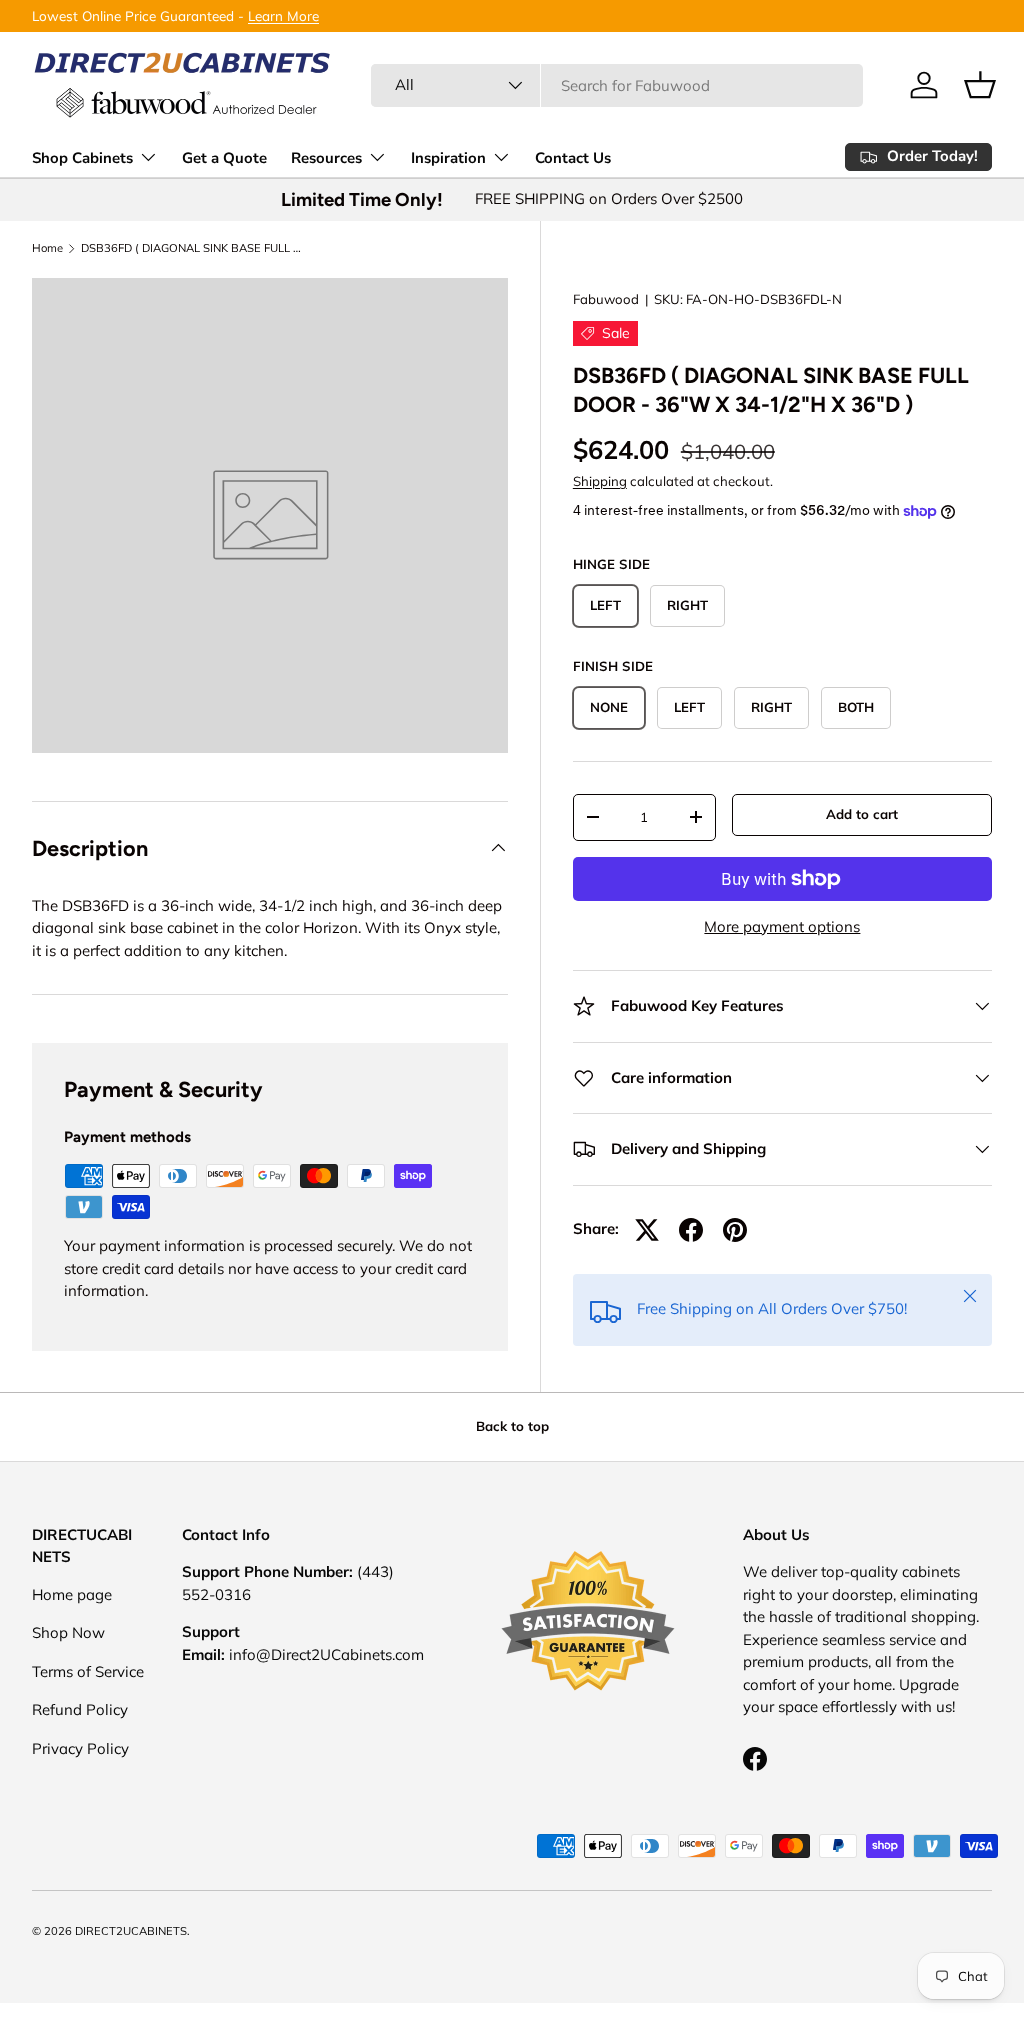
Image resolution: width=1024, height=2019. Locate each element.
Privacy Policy (80, 1748)
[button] (980, 85)
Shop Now (68, 1632)
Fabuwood (606, 299)
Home (47, 248)
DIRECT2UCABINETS (131, 1931)
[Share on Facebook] (691, 1230)
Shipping (600, 481)
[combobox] (617, 85)
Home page (72, 1594)
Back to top (512, 1426)
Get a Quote (224, 158)
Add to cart (862, 814)
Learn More (283, 15)
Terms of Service (88, 1671)
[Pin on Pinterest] (735, 1230)
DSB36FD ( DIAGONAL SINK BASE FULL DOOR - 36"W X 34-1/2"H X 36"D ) (193, 248)
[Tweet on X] (647, 1230)
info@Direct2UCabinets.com (326, 1654)
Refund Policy (80, 1709)
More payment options (782, 926)
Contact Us (573, 158)
